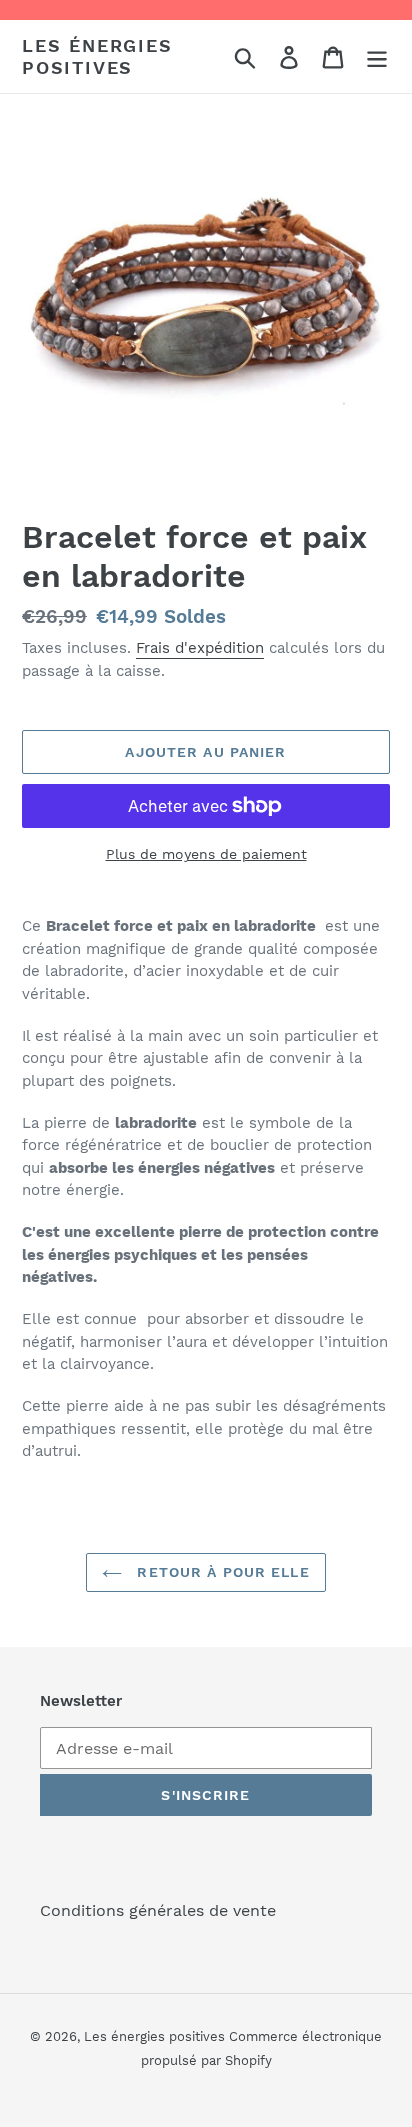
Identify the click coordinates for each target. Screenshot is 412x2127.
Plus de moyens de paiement (206, 854)
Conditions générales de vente (158, 1910)
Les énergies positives (97, 56)
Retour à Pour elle (220, 1572)
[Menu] (377, 56)
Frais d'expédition (200, 648)
